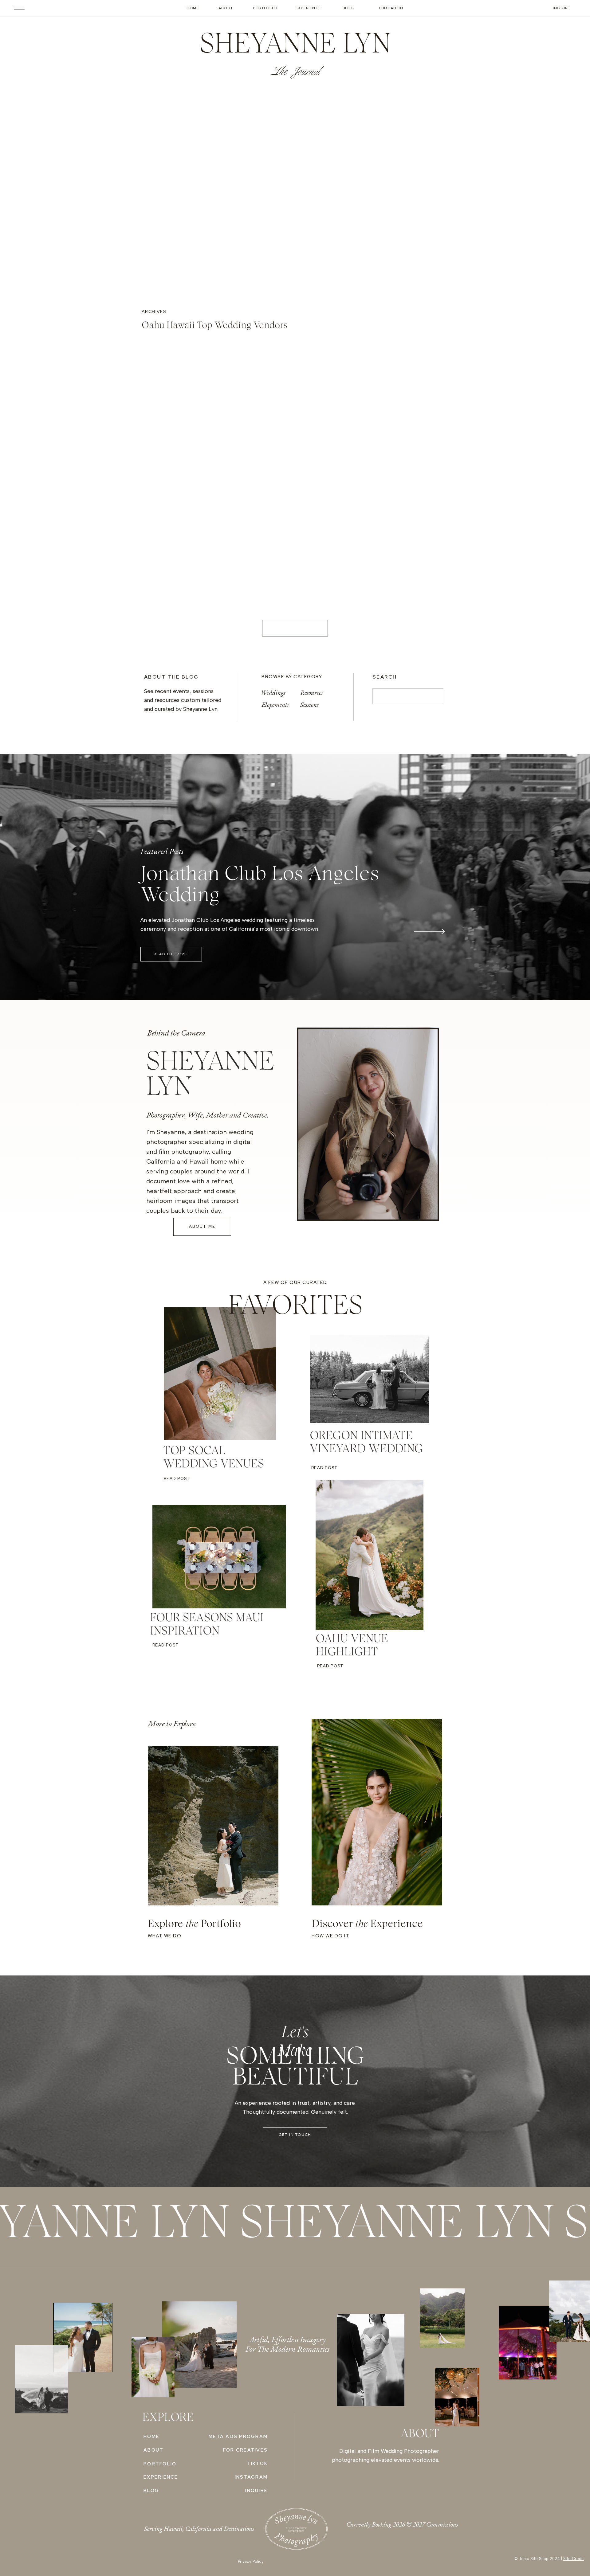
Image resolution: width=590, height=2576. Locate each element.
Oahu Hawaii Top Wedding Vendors (215, 325)
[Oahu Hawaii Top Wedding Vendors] (217, 200)
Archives (154, 311)
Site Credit (574, 2559)
